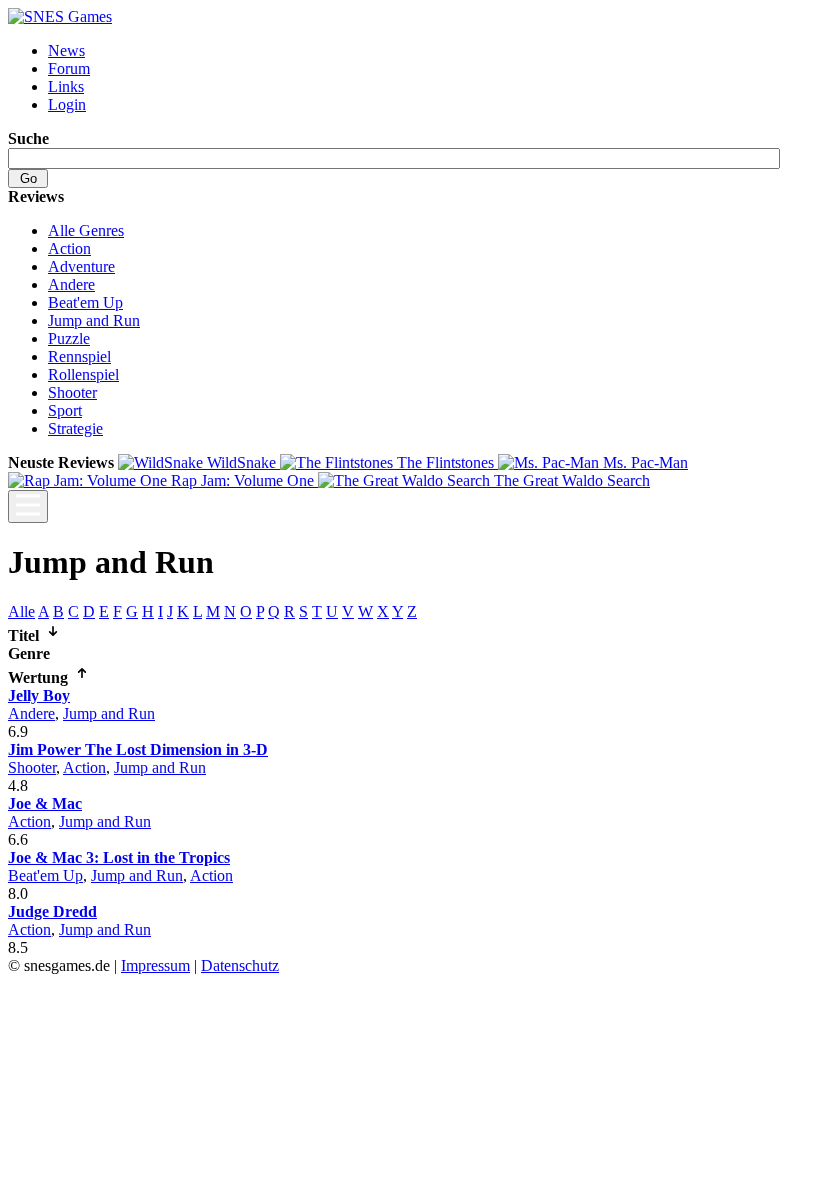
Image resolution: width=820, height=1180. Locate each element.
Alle (21, 611)
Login (67, 104)
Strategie (75, 428)
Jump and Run (94, 320)
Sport (65, 410)
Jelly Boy (39, 695)
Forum (69, 68)
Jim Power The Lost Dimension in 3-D (138, 749)
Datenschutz (240, 965)
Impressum (155, 965)
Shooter (72, 392)
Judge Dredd (52, 911)
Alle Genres (86, 230)
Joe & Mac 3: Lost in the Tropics (119, 857)
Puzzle (69, 338)
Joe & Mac (45, 803)
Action (69, 248)
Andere (71, 284)
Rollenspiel (83, 374)
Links (66, 86)
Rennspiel (79, 356)
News (66, 50)
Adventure (81, 266)
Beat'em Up (85, 302)
